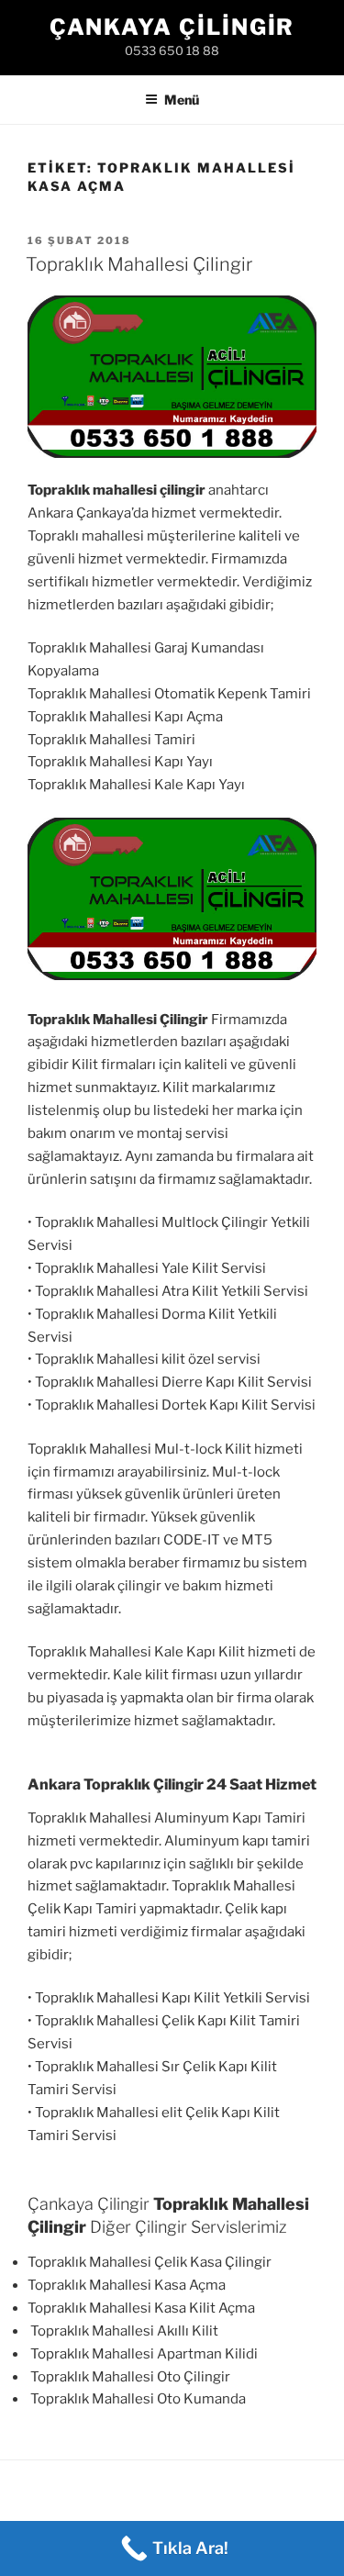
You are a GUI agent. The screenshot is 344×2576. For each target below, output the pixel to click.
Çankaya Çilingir (172, 27)
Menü (182, 100)
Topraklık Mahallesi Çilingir (139, 264)
